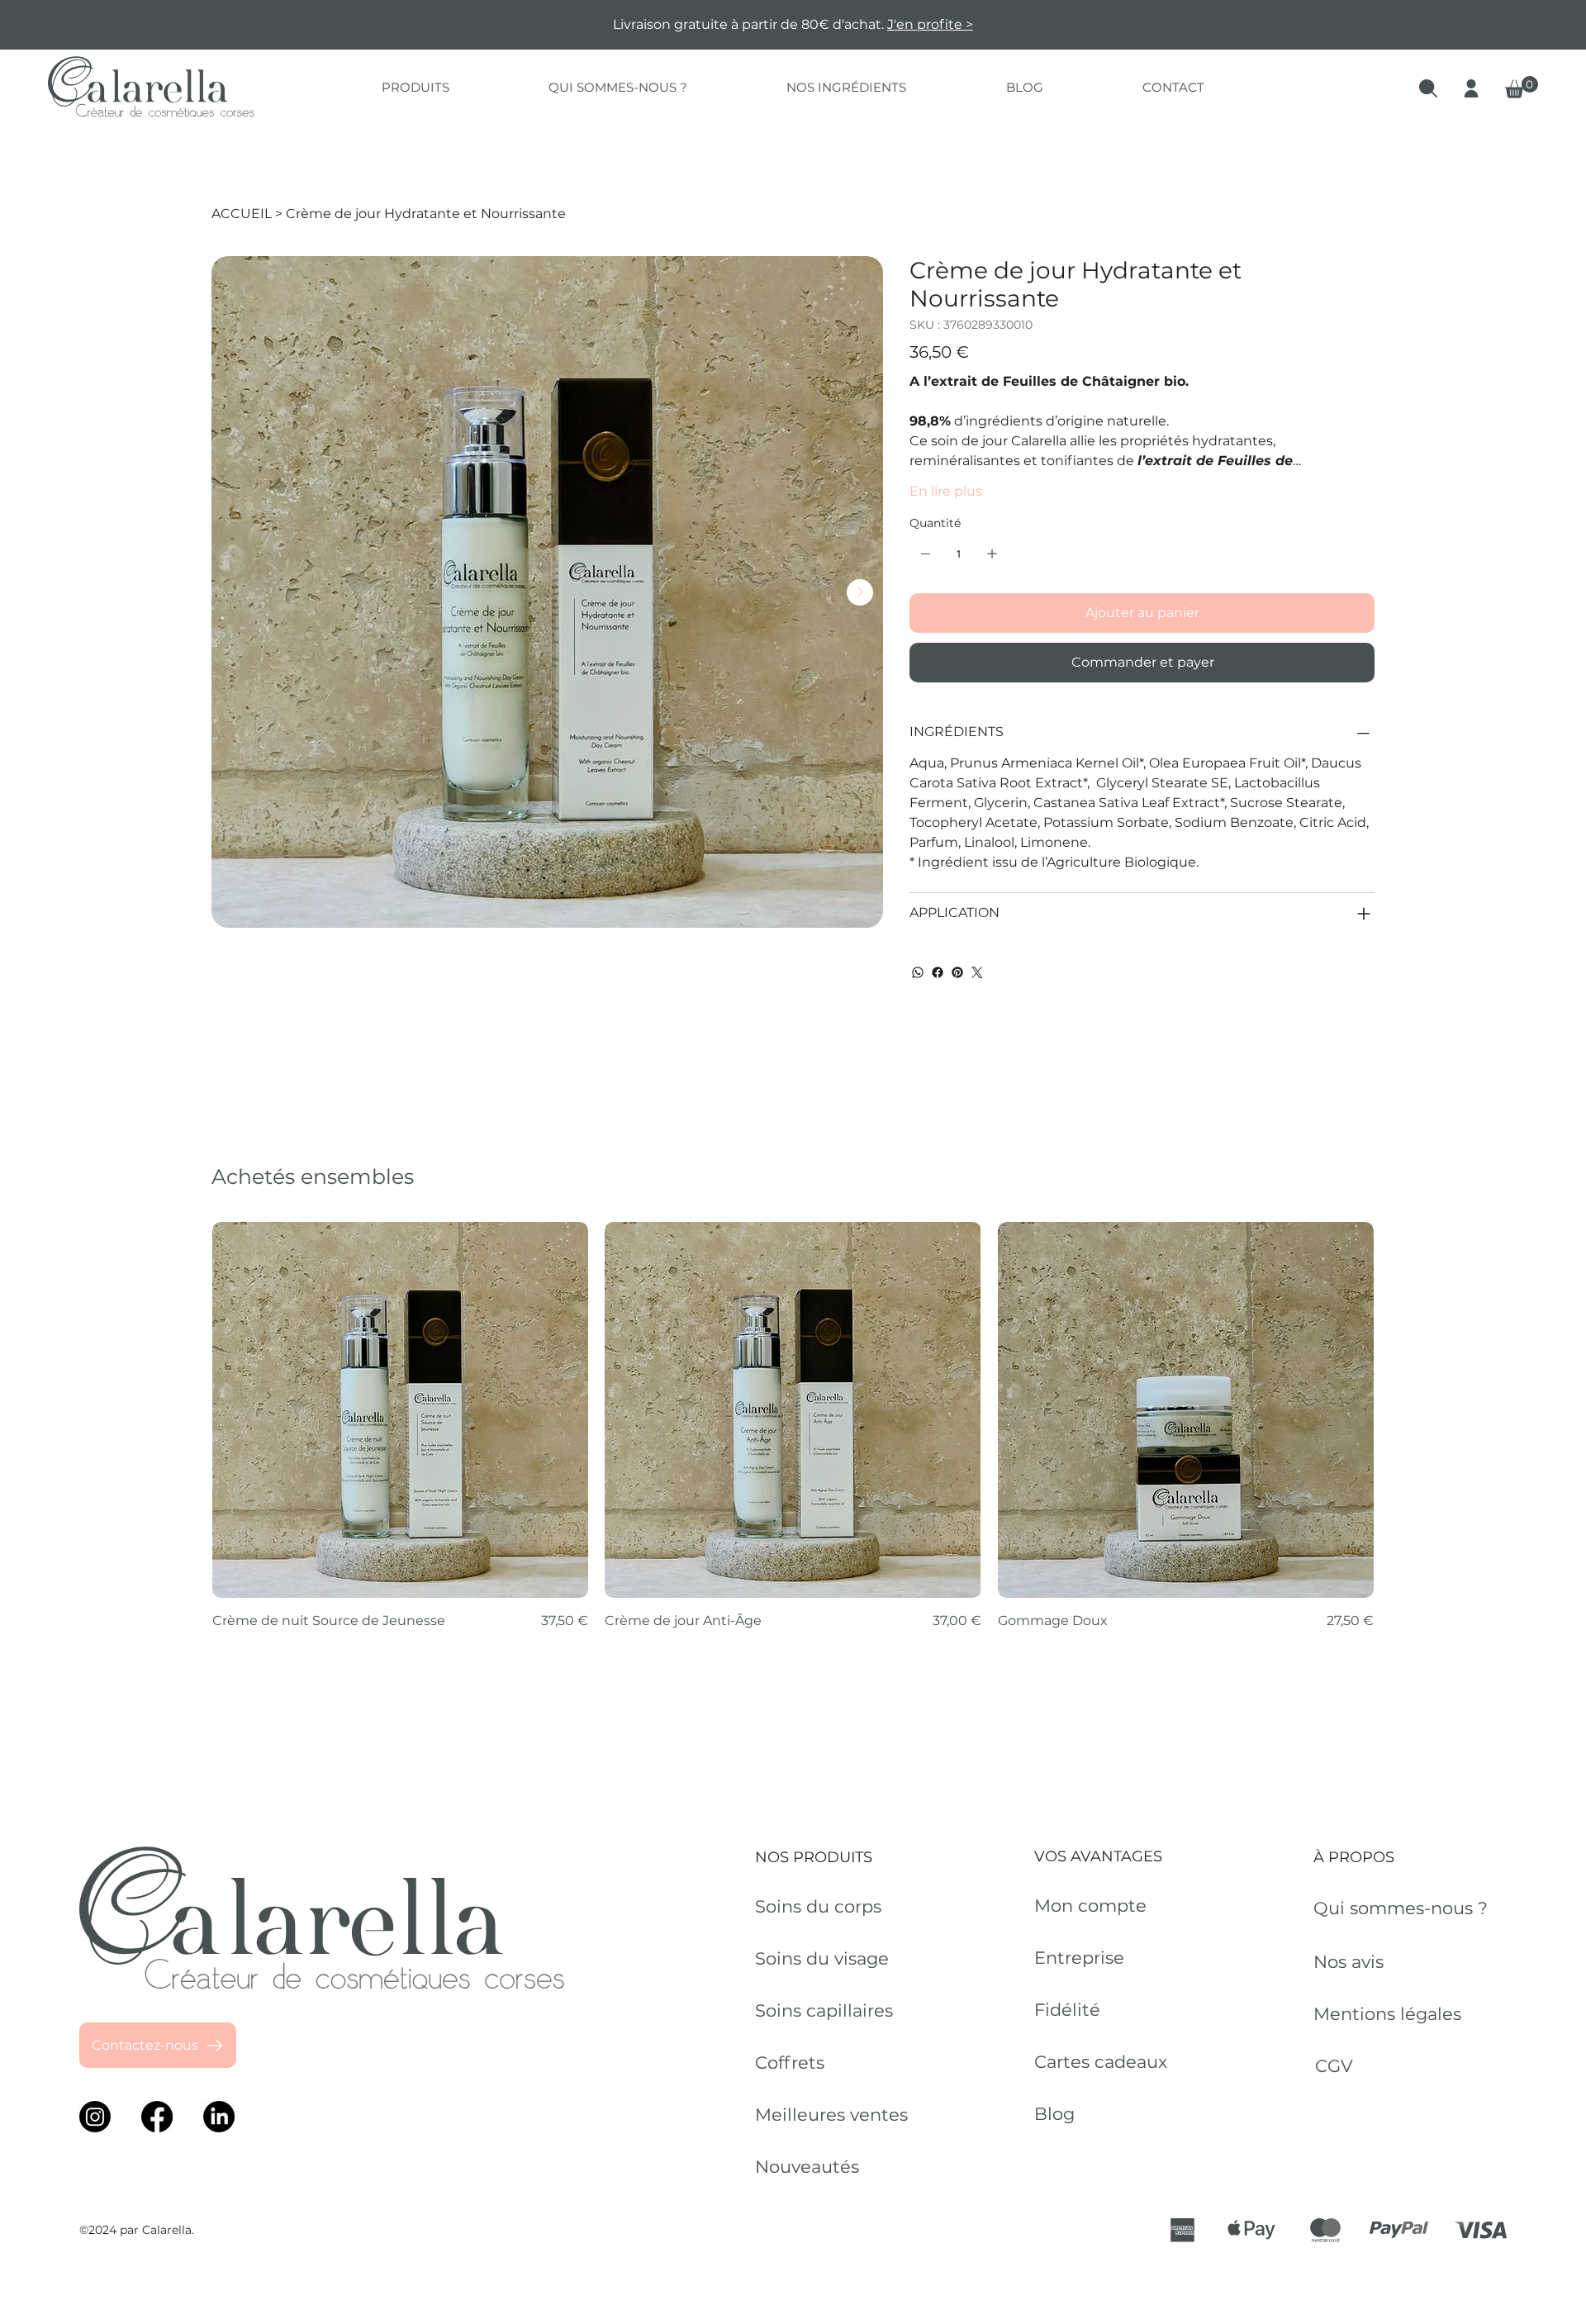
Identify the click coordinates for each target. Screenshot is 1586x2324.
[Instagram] (95, 2117)
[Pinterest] (957, 972)
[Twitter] (977, 972)
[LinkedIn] (219, 2117)
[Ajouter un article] (992, 554)
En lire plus (946, 491)
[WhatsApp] (918, 972)
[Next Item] (860, 592)
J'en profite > (930, 24)
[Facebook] (938, 972)
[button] (415, 87)
